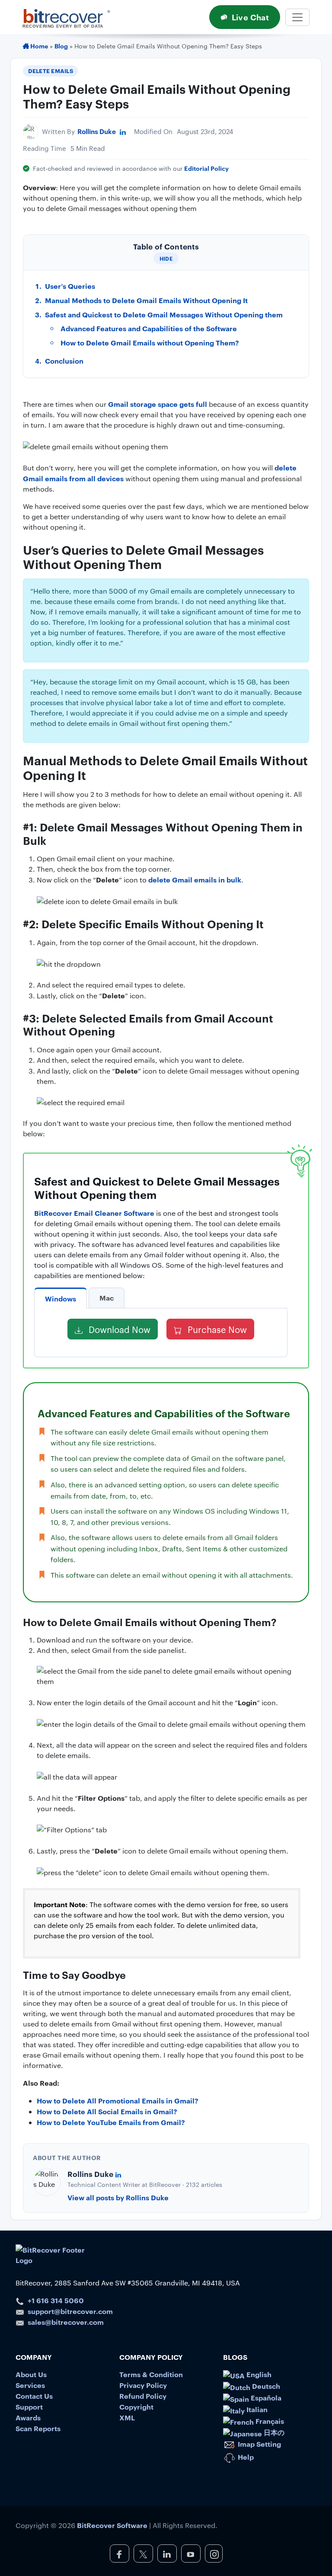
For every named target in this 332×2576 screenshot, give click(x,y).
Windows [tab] (61, 1298)
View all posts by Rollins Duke (118, 2197)
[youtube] (191, 2554)
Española (265, 2397)
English (258, 2374)
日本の (273, 2432)
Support (29, 2407)
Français (269, 2421)
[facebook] (120, 2554)
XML (127, 2417)
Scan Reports (38, 2428)
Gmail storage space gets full (158, 404)
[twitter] (143, 2554)
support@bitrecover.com (70, 2311)
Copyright (136, 2407)
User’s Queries (70, 286)
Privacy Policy (143, 2385)
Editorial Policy (206, 168)
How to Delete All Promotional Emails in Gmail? (118, 2100)
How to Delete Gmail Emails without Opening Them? (150, 342)
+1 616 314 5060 (56, 2300)
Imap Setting (259, 2444)
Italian (256, 2409)
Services (30, 2385)
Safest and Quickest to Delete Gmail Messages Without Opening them (164, 314)
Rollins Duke (97, 131)
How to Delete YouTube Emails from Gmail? (111, 2122)
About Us (31, 2374)
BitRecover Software (112, 2525)
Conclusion (64, 361)
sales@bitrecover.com (66, 2322)
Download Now (118, 1329)
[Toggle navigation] (297, 17)
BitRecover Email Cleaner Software (94, 1213)
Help (245, 2457)
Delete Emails (51, 70)
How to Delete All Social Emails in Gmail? (107, 2111)
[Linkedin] (123, 131)
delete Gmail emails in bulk (195, 879)
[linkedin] (167, 2554)
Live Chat (250, 17)
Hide (166, 258)
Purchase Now (216, 1329)
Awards (28, 2417)
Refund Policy (143, 2396)
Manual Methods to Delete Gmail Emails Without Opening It (146, 300)
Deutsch (265, 2386)
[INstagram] (214, 2554)
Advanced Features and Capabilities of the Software (149, 328)
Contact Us (34, 2396)
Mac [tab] (107, 1298)
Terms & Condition (151, 2374)
